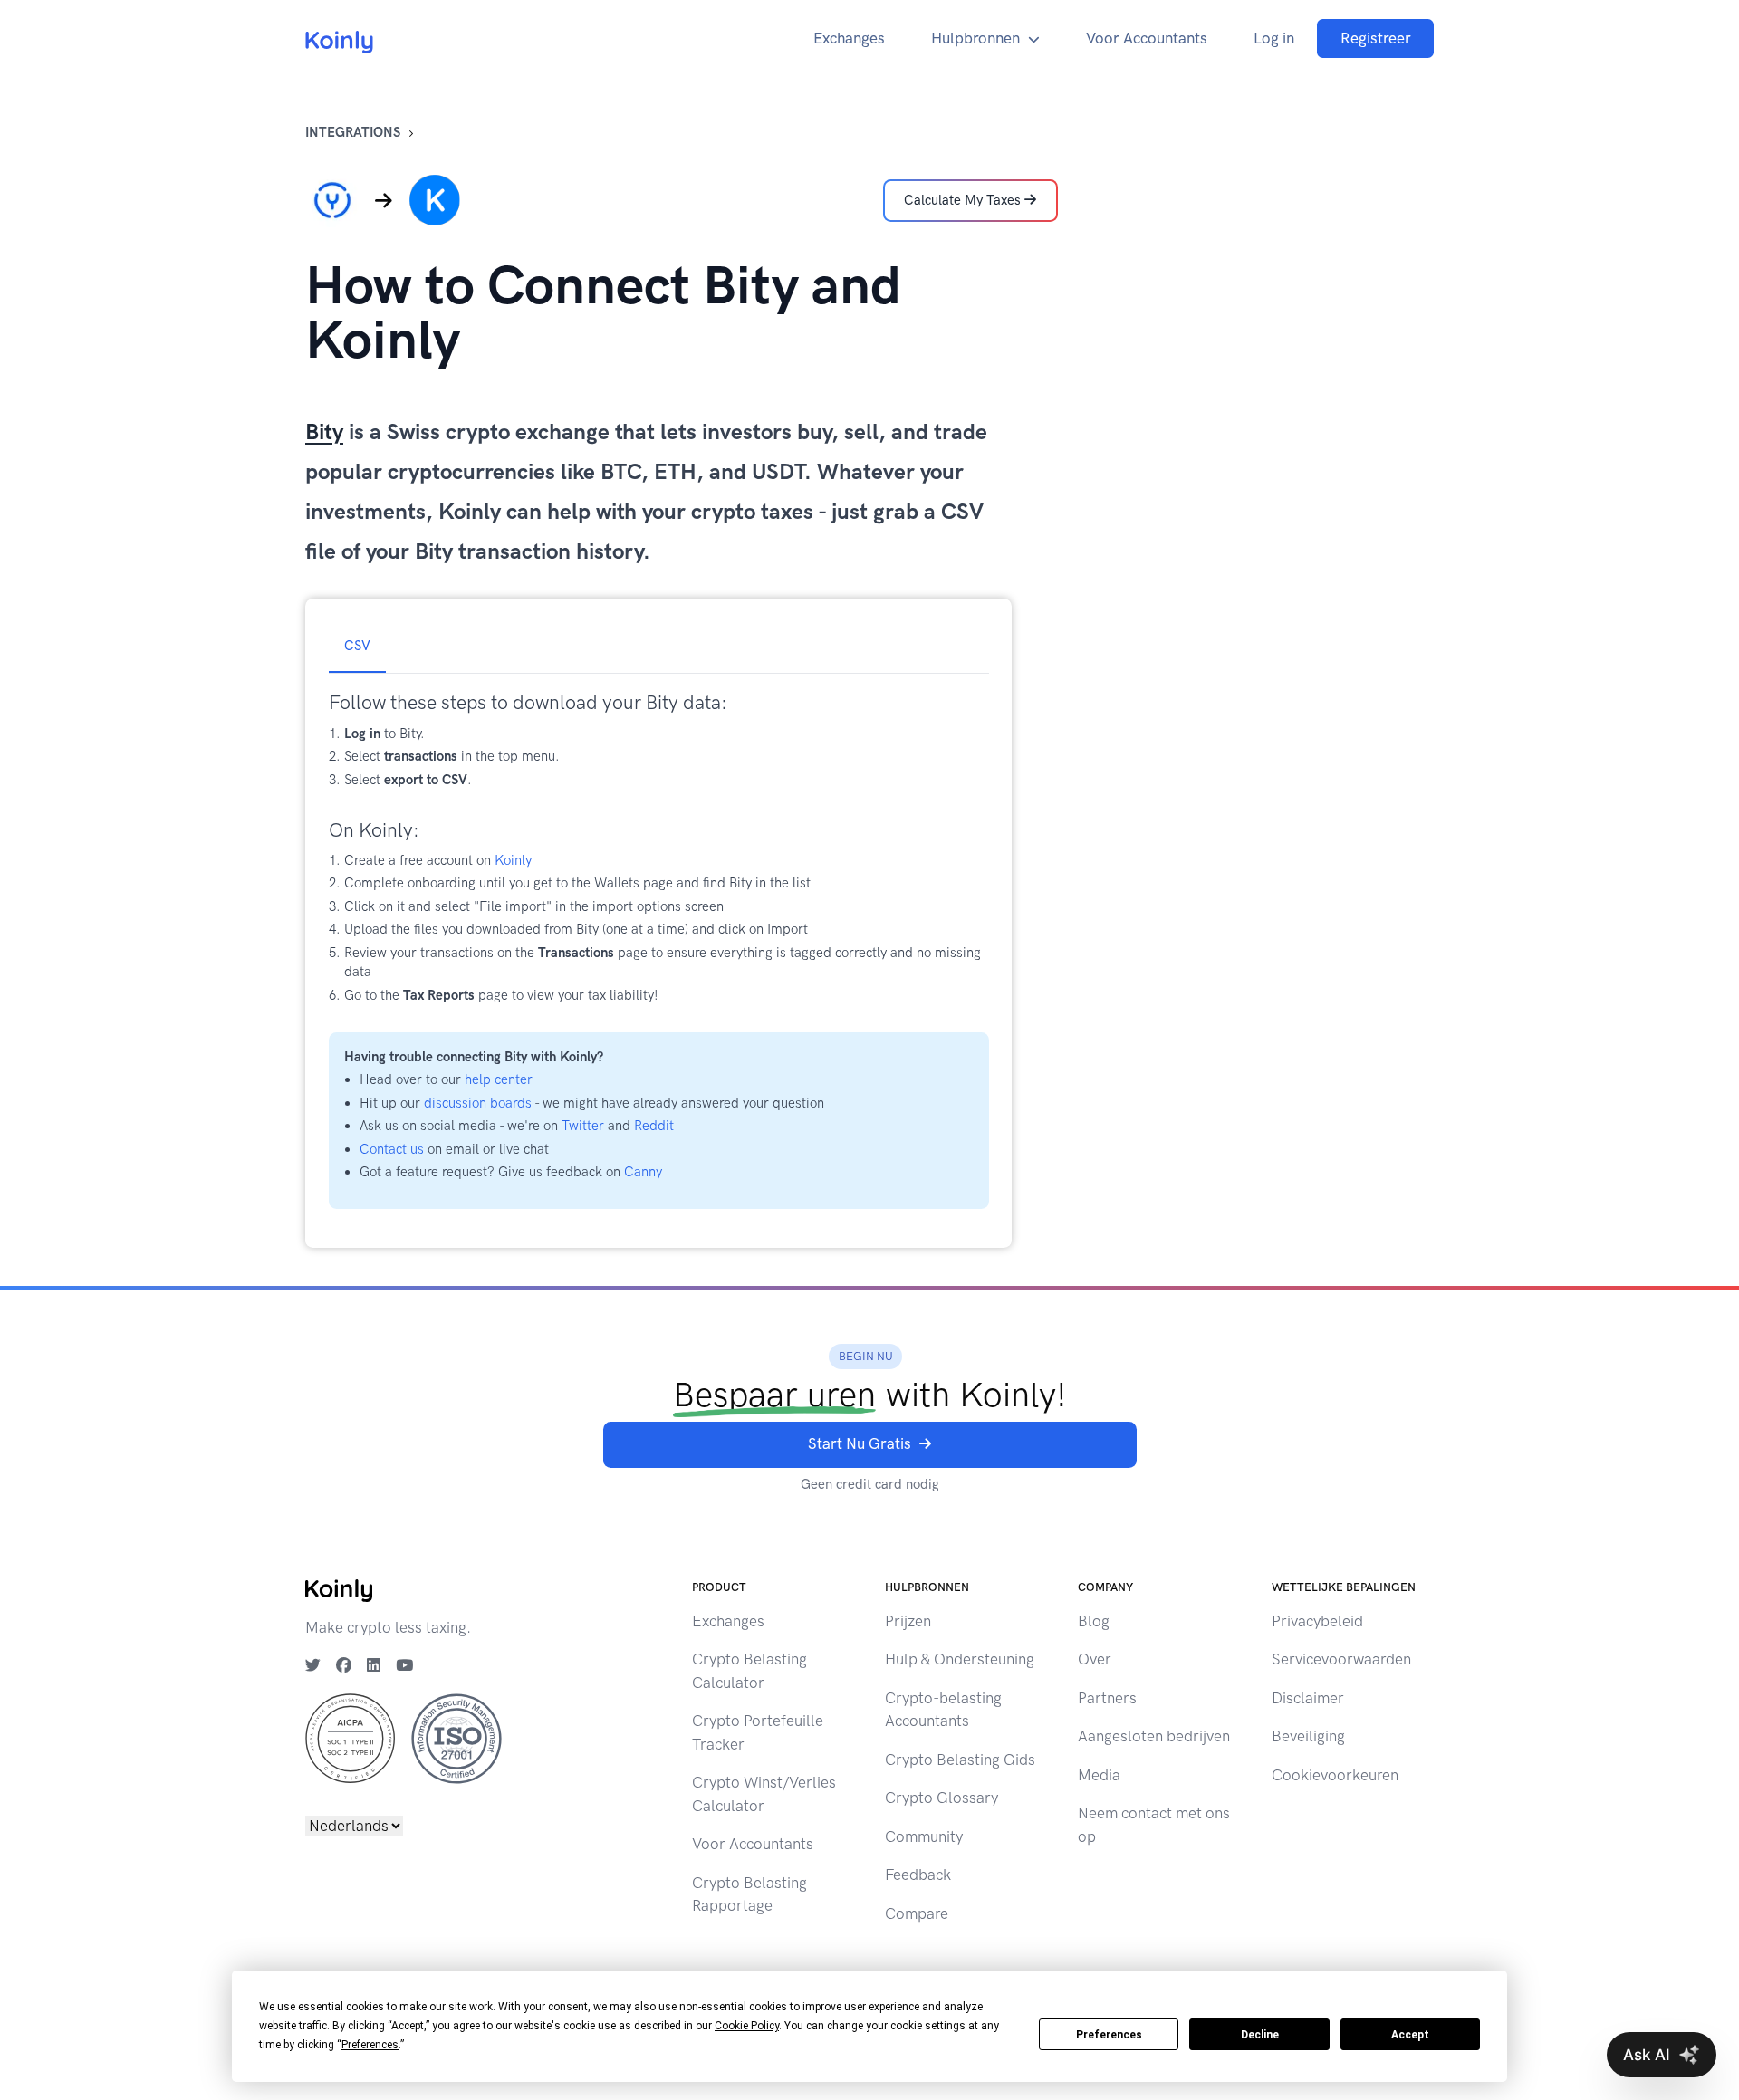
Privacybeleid (1317, 1621)
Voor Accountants (1147, 38)
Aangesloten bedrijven (1154, 1736)
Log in (1274, 38)
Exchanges (849, 38)
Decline (1260, 2035)
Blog (1094, 1621)
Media (1099, 1775)
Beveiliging (1308, 1736)
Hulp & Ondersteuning (960, 1659)
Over (1095, 1659)
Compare (917, 1913)
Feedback (918, 1875)
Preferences (1109, 2035)
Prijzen (908, 1621)
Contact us (392, 1149)
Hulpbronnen (975, 38)
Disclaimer (1308, 1698)
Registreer (1376, 38)
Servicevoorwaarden (1341, 1659)
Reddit (654, 1126)
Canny (643, 1172)
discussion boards (478, 1103)
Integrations (353, 132)
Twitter (583, 1126)
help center (499, 1079)
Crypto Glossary (942, 1798)
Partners (1107, 1698)
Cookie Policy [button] (747, 2026)
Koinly (513, 860)
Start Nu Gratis (860, 1443)
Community (924, 1836)
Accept (1410, 2035)
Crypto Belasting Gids (960, 1760)
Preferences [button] (370, 2045)
